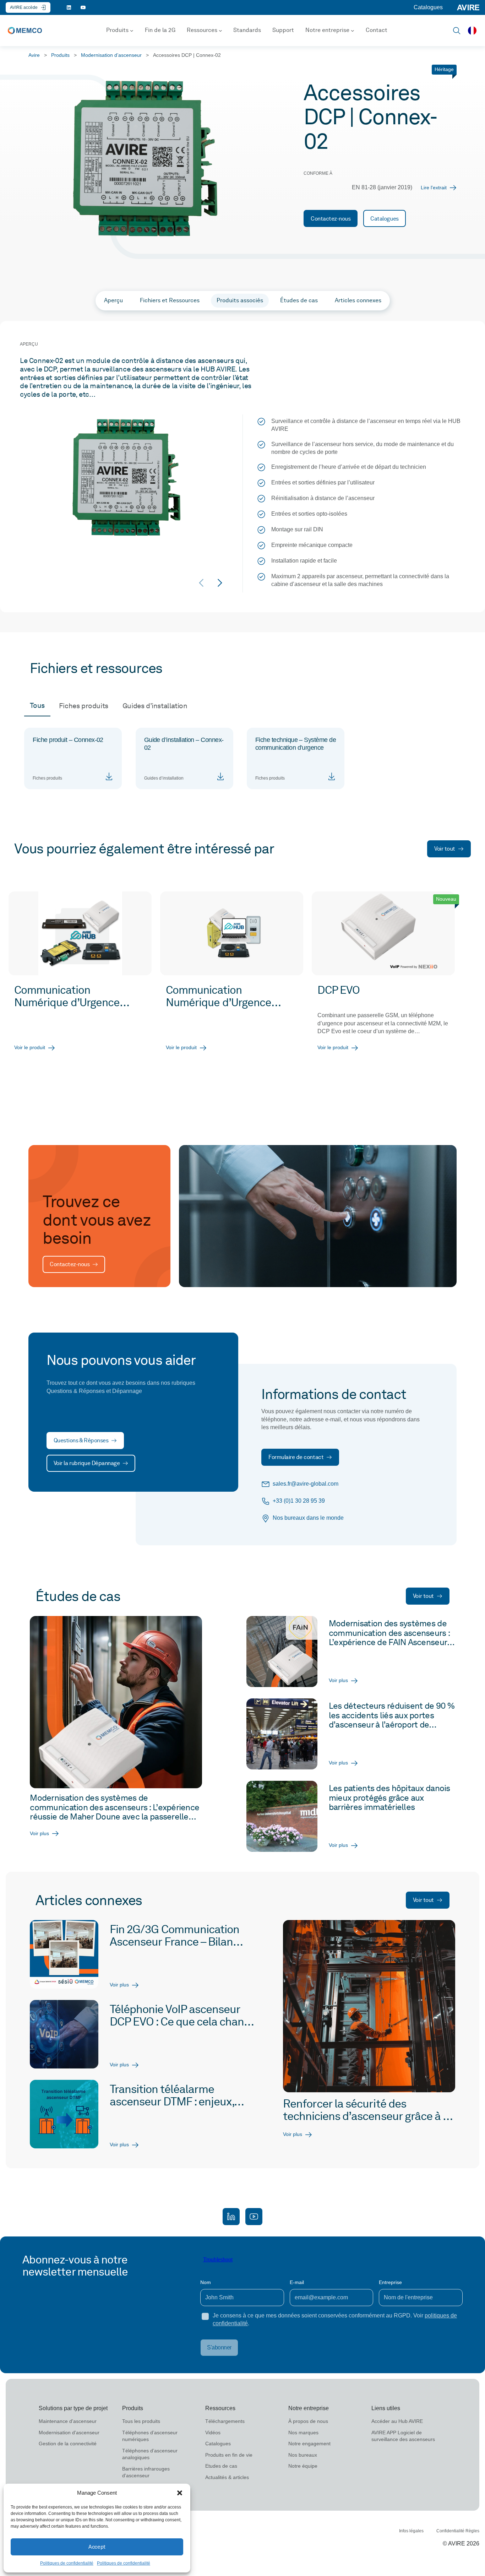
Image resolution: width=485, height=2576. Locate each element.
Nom (206, 2282)
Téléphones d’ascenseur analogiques (150, 2454)
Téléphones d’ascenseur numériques (150, 2436)
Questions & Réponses (81, 1440)
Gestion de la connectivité (68, 2444)
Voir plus (39, 1833)
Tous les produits (141, 2421)
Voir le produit (30, 1047)
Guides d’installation (155, 706)
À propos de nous (308, 2421)
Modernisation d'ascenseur (69, 2433)
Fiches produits (84, 706)
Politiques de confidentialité (67, 2563)
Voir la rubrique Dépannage (87, 1463)
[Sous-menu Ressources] (220, 31)
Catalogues (428, 7)
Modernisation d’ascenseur (111, 55)
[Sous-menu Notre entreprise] (353, 31)
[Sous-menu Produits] (132, 31)
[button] (180, 2493)
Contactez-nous (331, 219)
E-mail (297, 2282)
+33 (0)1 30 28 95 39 (299, 1501)
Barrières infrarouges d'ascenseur (146, 2472)
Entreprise (390, 2282)
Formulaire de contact (296, 1457)
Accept (97, 2547)
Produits (60, 55)
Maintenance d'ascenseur (68, 2421)
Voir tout (445, 849)
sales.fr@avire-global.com (306, 1484)
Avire (34, 55)
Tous (37, 705)
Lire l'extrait (434, 188)
